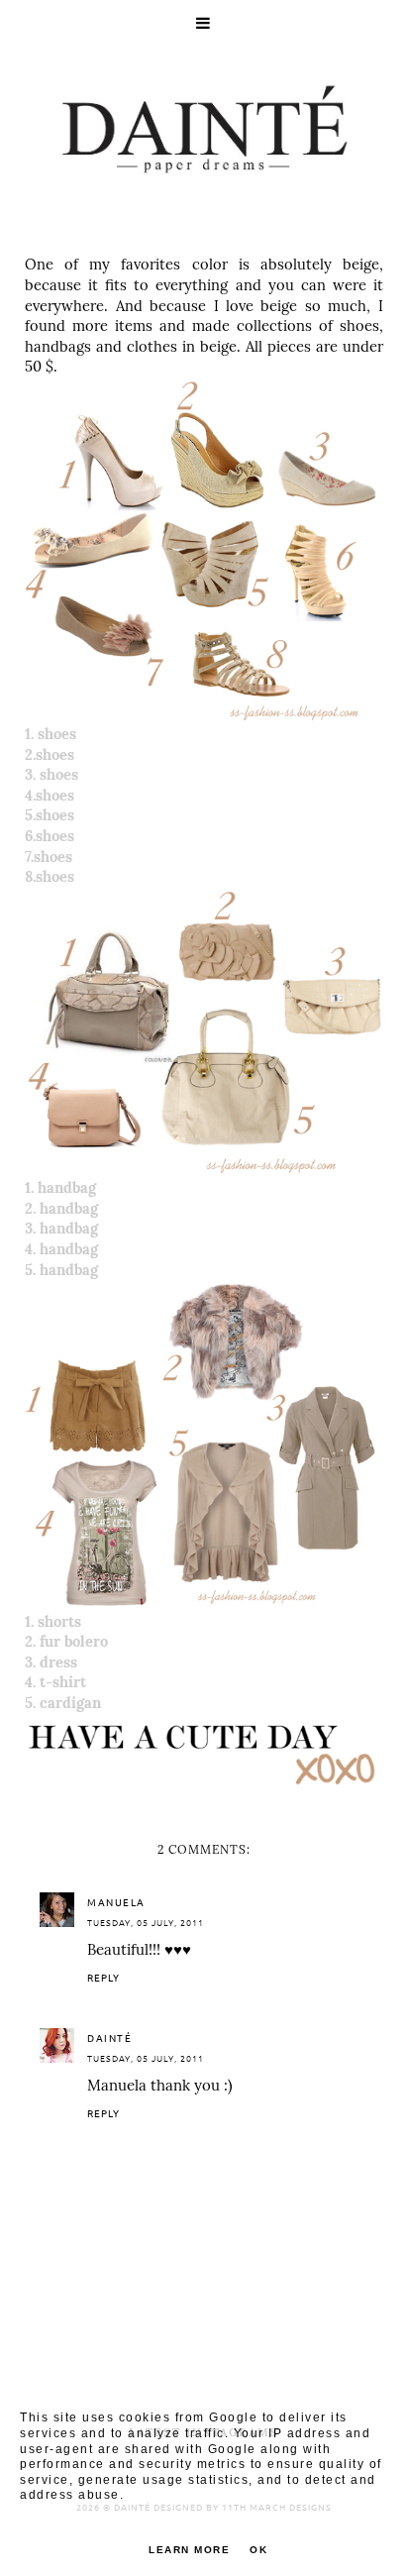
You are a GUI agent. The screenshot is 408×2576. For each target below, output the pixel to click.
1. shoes (51, 734)
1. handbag (60, 1187)
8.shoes (50, 876)
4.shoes (50, 795)
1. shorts (53, 1621)
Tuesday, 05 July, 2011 (146, 1922)
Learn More (189, 2550)
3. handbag (61, 1228)
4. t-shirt (55, 1682)
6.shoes (50, 836)
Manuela (116, 1902)
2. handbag (61, 1208)
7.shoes (49, 857)
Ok (258, 2550)
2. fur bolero (66, 1641)
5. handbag (61, 1270)
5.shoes (50, 815)
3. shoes (51, 774)
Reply (103, 1977)
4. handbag (61, 1249)
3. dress (51, 1662)
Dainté (109, 2038)
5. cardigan (63, 1703)
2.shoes (50, 754)
